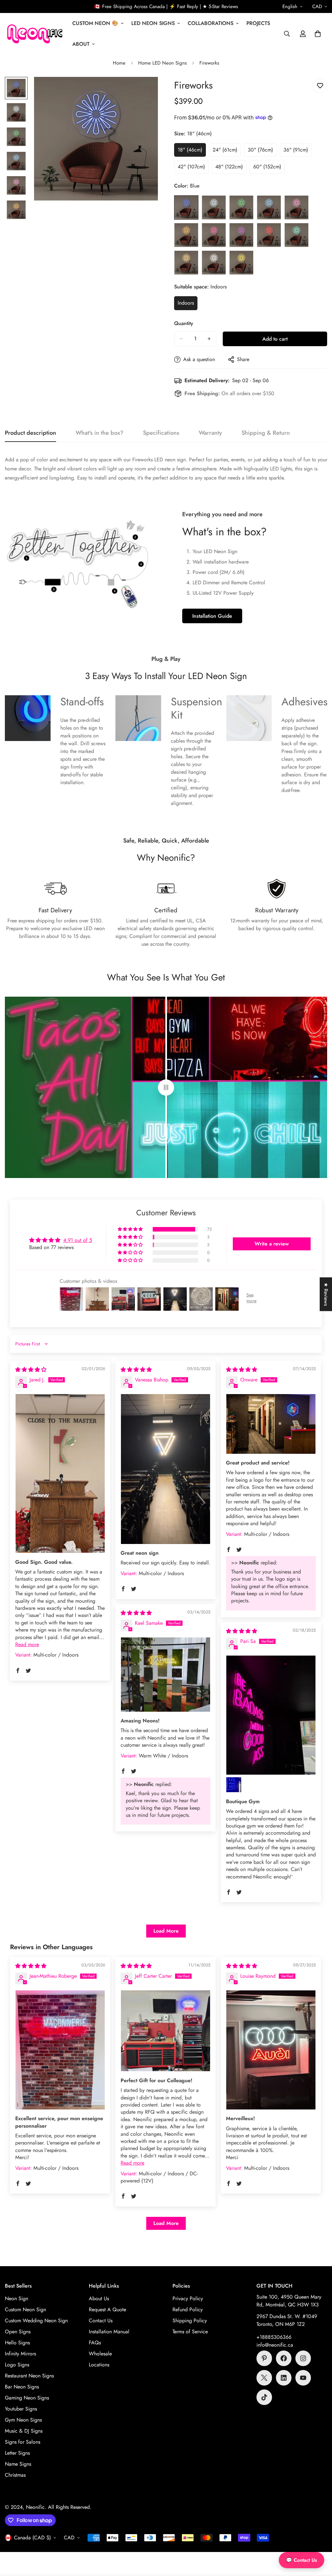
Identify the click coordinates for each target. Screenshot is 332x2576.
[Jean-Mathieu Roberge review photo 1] (60, 2050)
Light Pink (296, 207)
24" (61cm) (227, 152)
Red (269, 235)
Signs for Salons (23, 2442)
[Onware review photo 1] (271, 1424)
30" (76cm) (262, 152)
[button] (318, 34)
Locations (99, 2365)
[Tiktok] (264, 2397)
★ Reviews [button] (326, 1294)
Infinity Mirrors (20, 2354)
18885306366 (276, 2337)
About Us (99, 2298)
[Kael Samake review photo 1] (166, 1675)
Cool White (214, 207)
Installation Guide (212, 616)
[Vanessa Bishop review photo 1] (166, 1469)
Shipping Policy (190, 2321)
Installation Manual (109, 2332)
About (81, 44)
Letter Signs (17, 2453)
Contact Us (101, 2321)
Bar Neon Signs (22, 2387)
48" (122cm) (231, 168)
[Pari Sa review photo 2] (234, 1785)
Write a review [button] (272, 1244)
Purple (241, 235)
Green (241, 207)
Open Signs (18, 2332)
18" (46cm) (192, 152)
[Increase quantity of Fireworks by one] (209, 339)
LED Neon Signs (153, 23)
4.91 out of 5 (78, 1240)
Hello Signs (17, 2343)
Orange (186, 235)
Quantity (184, 323)
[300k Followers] (284, 2358)
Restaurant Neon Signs (29, 2376)
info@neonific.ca (275, 2345)
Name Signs (18, 2464)
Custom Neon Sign (25, 2309)
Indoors (188, 305)
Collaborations (211, 23)
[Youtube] (303, 2378)
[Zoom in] (144, 91)
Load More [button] (166, 1931)
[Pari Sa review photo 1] (271, 1715)
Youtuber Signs (21, 2409)
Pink (214, 235)
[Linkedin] (284, 2378)
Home (119, 63)
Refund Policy (188, 2309)
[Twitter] (264, 2378)
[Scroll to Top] (319, 2541)
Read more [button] (27, 1644)
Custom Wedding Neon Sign (36, 2321)
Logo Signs (17, 2365)
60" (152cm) (269, 168)
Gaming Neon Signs (27, 2398)
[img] (31, 1370)
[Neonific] (34, 34)
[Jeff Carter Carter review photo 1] (166, 2031)
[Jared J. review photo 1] (60, 1473)
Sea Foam (296, 235)
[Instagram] (303, 2358)
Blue (186, 207)
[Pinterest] (264, 2358)
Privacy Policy (188, 2298)
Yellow (241, 263)
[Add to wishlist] (320, 86)
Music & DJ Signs (24, 2431)
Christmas (15, 2475)
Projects (258, 23)
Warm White (186, 263)
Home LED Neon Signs (162, 63)
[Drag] (166, 1087)
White (214, 263)
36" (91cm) (297, 152)
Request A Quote (107, 2309)
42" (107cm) (193, 168)
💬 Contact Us (302, 2560)
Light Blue (269, 207)
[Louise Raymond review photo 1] (271, 2050)
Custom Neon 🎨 (95, 23)
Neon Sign (17, 2298)
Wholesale (100, 2354)
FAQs (95, 2343)
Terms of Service (190, 2332)
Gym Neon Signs (23, 2420)
